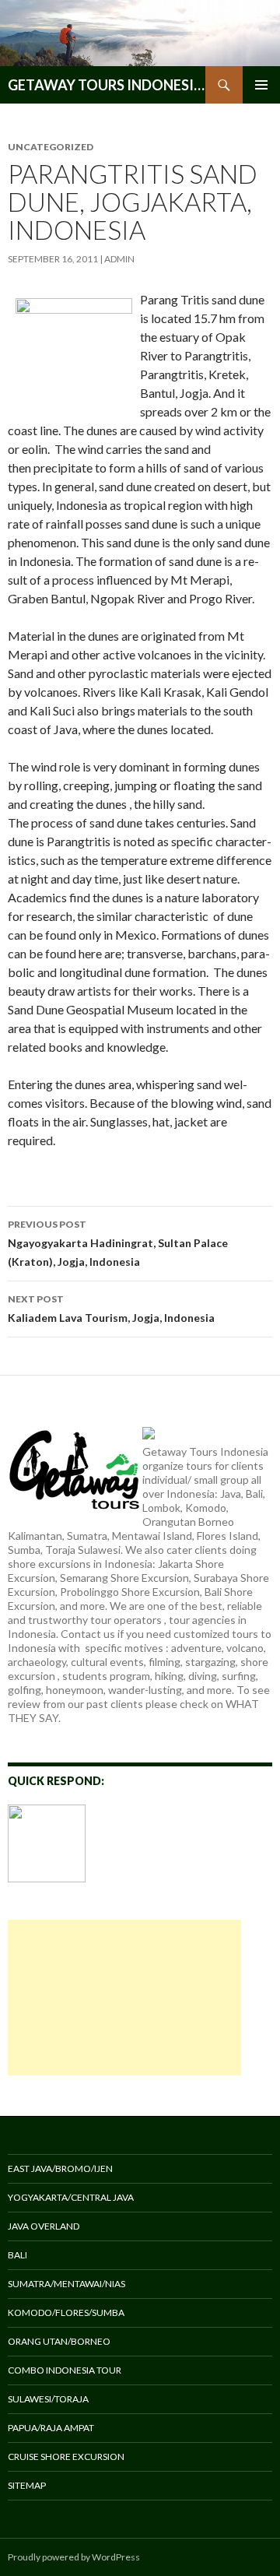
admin (119, 259)
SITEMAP (27, 2485)
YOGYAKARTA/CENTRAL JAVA (71, 2197)
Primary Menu (261, 85)
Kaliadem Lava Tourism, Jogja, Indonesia (111, 1309)
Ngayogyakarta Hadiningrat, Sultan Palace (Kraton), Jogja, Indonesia (118, 1243)
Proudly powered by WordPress (74, 2557)
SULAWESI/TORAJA (48, 2399)
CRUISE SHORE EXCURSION (66, 2457)
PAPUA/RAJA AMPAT (51, 2428)
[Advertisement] (124, 1998)
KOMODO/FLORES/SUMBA (66, 2312)
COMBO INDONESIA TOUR (65, 2370)
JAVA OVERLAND (44, 2226)
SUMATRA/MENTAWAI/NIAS (66, 2284)
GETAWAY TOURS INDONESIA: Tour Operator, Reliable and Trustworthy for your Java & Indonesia (107, 85)
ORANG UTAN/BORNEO (59, 2341)
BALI (17, 2255)
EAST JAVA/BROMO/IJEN (60, 2168)
